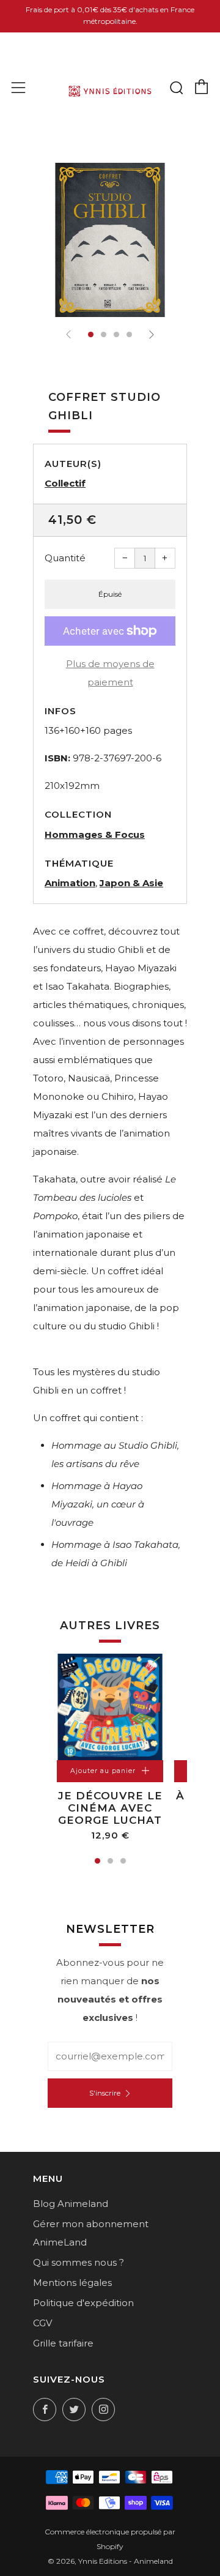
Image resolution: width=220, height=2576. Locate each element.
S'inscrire (105, 2093)
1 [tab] (97, 1861)
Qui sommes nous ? (79, 2262)
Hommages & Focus (95, 834)
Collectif (65, 483)
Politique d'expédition (83, 2303)
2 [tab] (110, 1861)
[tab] (91, 334)
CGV (42, 2323)
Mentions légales (72, 2283)
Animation (70, 883)
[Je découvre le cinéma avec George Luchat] (110, 1707)
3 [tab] (123, 1861)
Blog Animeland (71, 2204)
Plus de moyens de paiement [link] (110, 673)
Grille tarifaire (63, 2343)
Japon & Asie (131, 883)
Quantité (65, 558)
